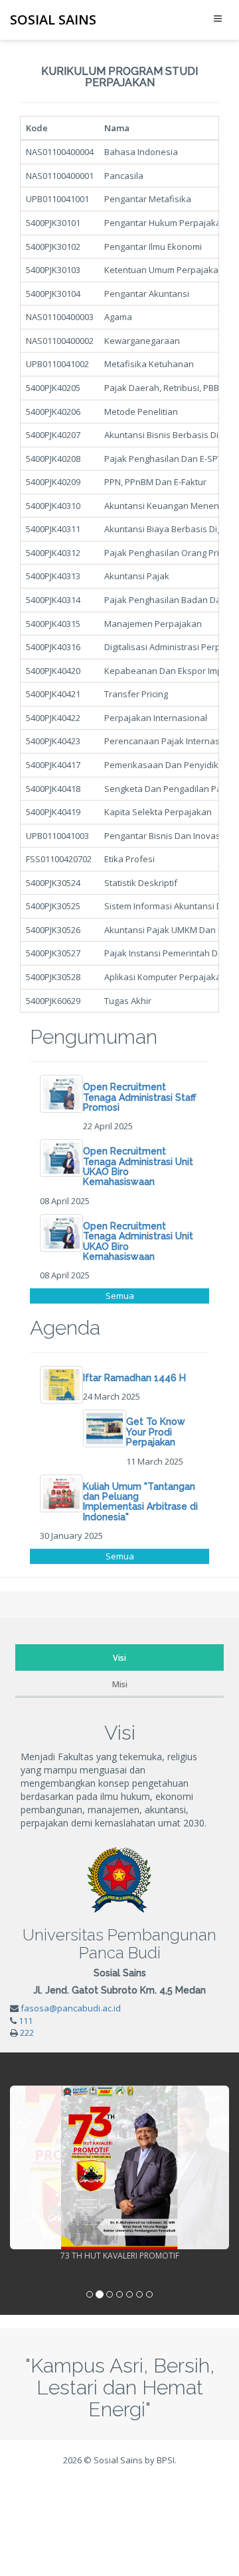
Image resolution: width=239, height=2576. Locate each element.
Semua (120, 1296)
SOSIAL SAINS (53, 20)
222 (27, 2033)
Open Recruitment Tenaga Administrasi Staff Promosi (139, 1097)
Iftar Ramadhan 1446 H (134, 1378)
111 (26, 2021)
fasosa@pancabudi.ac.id (71, 2008)
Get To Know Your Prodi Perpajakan (156, 1432)
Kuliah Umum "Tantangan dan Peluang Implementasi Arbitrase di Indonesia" (140, 1502)
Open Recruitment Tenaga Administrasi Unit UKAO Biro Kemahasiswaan (138, 1166)
